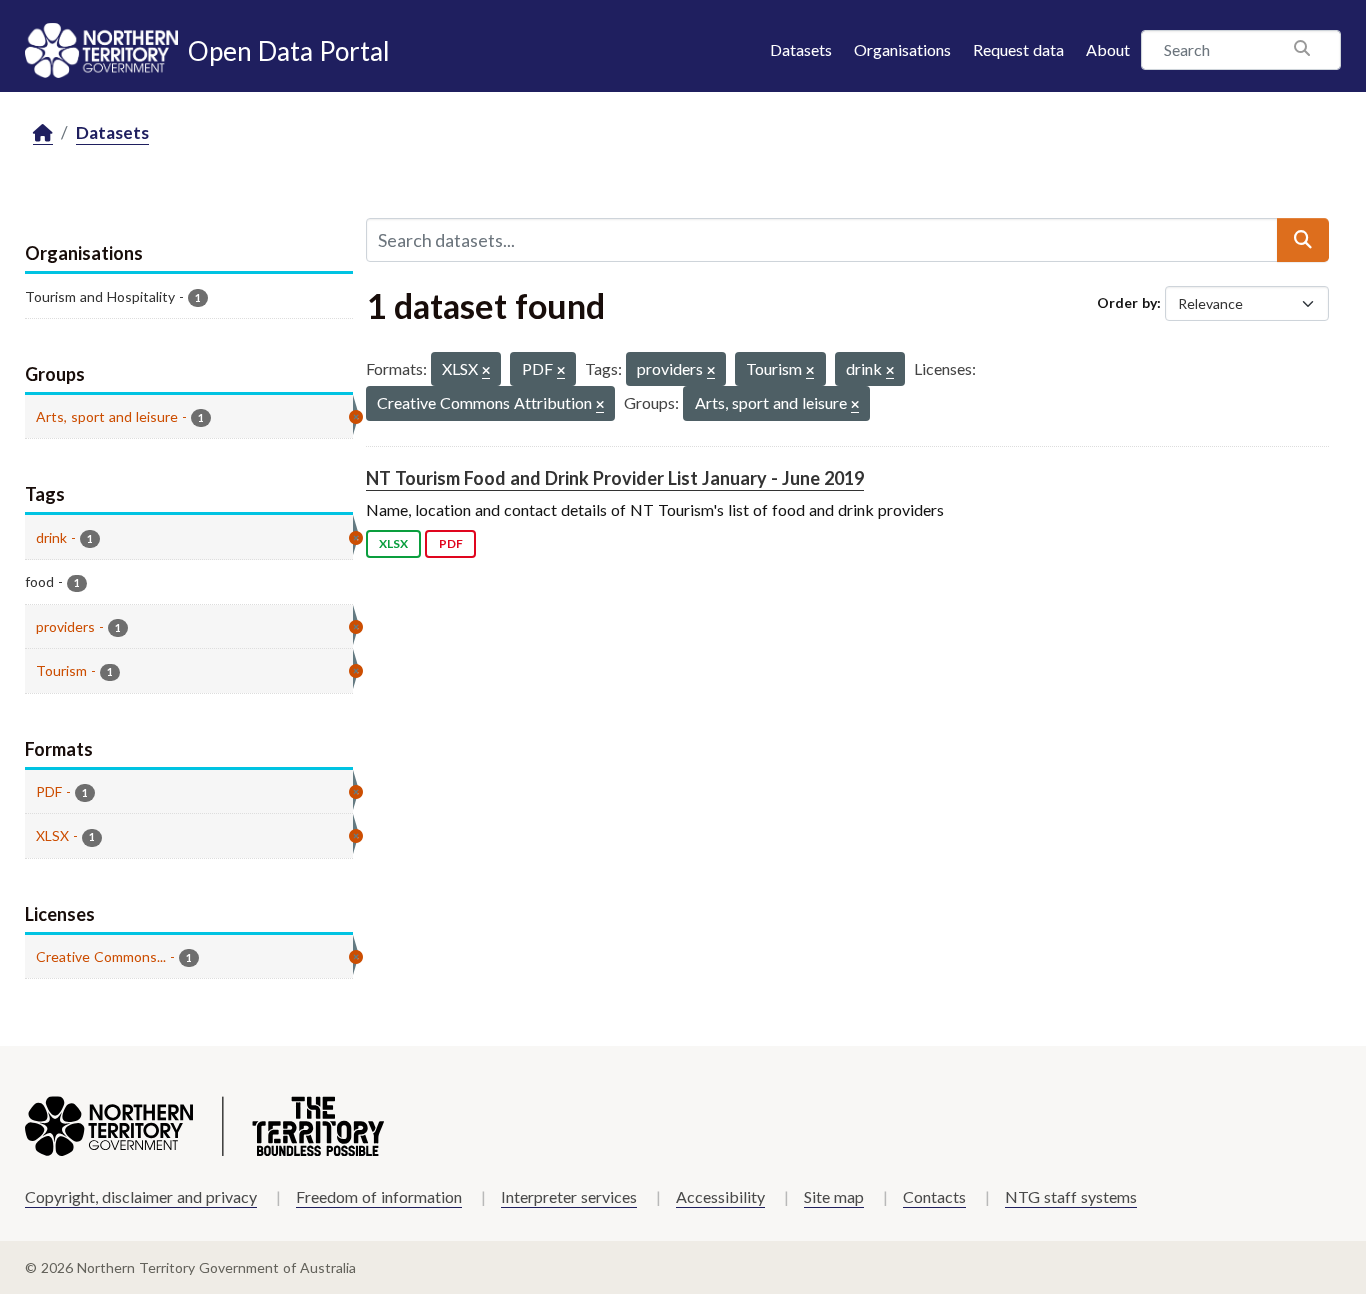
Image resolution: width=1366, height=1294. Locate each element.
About (1108, 49)
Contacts (934, 1196)
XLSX (393, 543)
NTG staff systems (1071, 1196)
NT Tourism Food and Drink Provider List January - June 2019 (615, 478)
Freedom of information (379, 1196)
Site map (834, 1196)
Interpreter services (569, 1196)
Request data (1018, 49)
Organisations (902, 49)
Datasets (801, 49)
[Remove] (486, 371)
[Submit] (1303, 240)
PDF (451, 543)
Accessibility (720, 1196)
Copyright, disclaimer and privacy (141, 1196)
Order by (1127, 302)
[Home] (43, 133)
